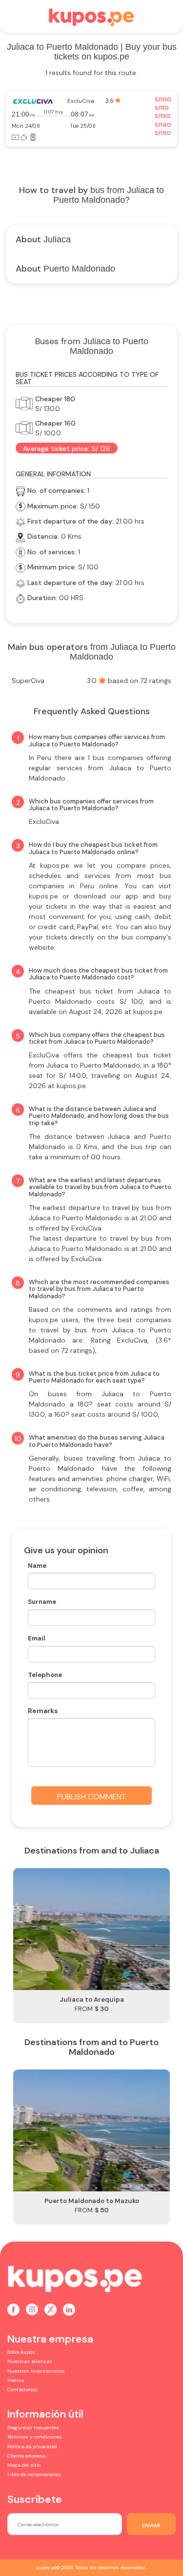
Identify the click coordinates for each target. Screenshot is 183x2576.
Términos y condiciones (35, 2437)
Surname (42, 1602)
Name (37, 1566)
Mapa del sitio (24, 2465)
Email (37, 1638)
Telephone (45, 1675)
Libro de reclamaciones (34, 2474)
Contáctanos (22, 2390)
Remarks (43, 1711)
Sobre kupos (21, 2352)
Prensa (16, 2380)
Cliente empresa (26, 2456)
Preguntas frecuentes (33, 2428)
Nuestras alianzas (30, 2361)
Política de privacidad (32, 2447)
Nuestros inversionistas (36, 2371)
